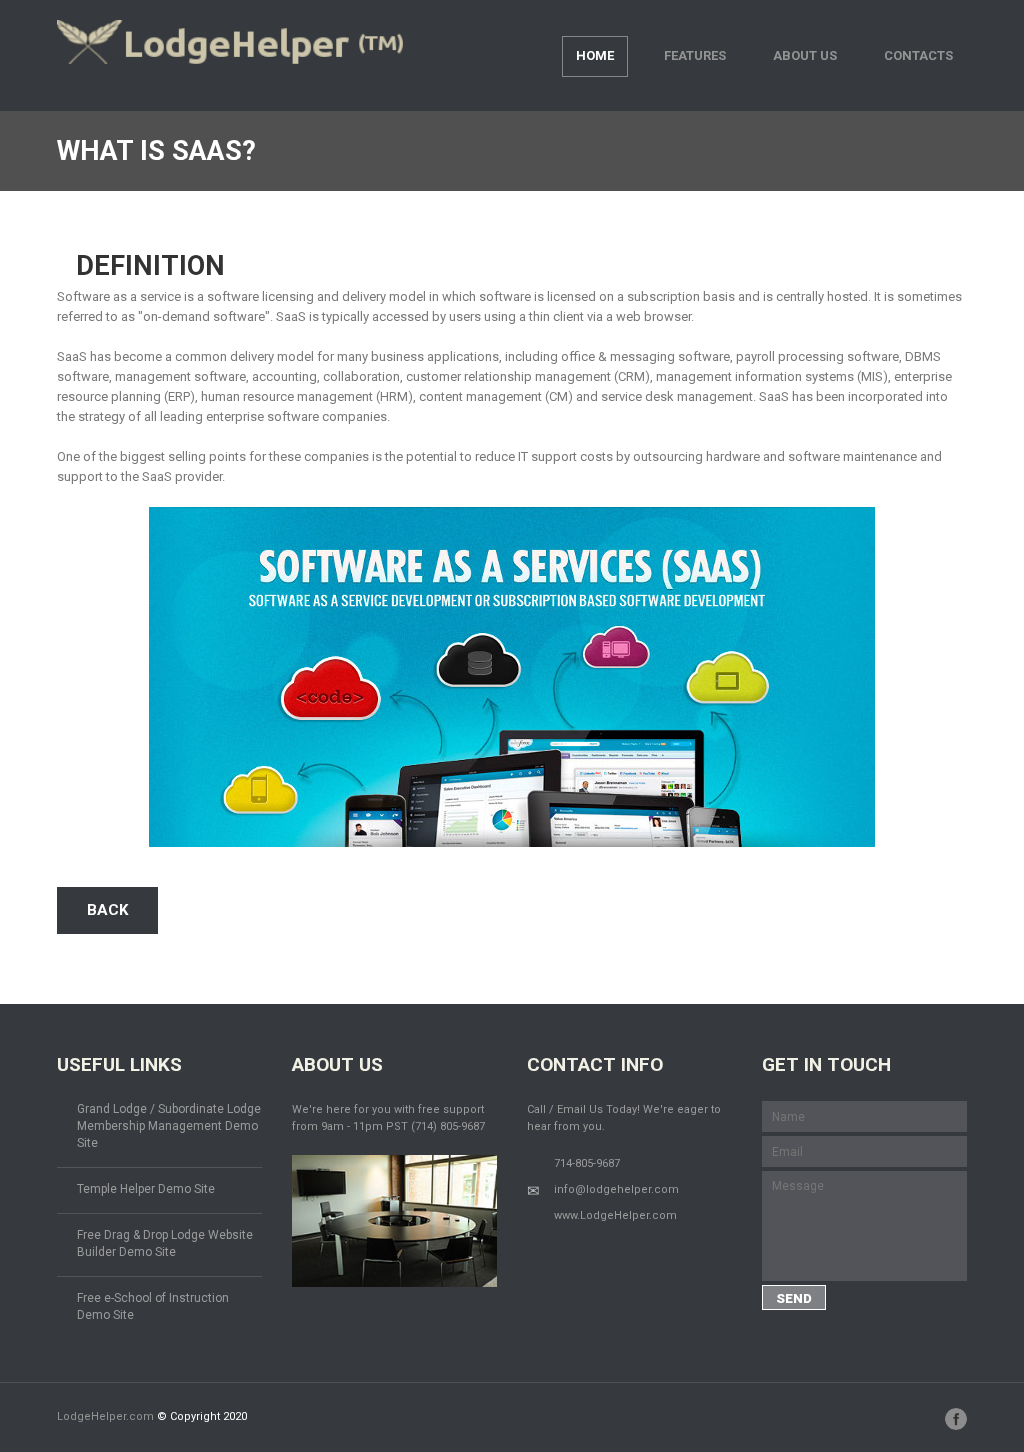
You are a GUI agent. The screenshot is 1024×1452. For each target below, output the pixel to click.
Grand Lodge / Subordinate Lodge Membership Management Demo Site (169, 1126)
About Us (805, 55)
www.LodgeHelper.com (615, 1215)
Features (695, 55)
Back (107, 910)
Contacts (918, 55)
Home (595, 55)
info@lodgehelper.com (616, 1189)
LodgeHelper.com (105, 1416)
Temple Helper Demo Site (146, 1189)
